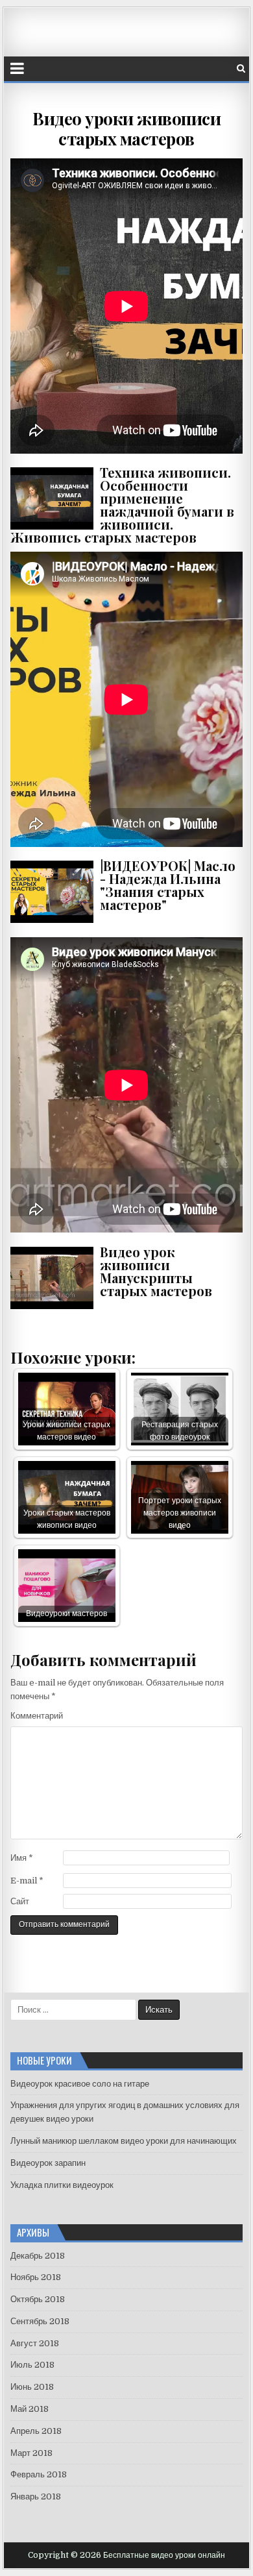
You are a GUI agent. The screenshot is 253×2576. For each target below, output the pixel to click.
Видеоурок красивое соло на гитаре (80, 2084)
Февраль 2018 (39, 2474)
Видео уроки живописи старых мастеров (126, 129)
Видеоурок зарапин (48, 2163)
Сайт (20, 1901)
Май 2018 (30, 2409)
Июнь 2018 (32, 2387)
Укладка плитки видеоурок (62, 2185)
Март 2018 (31, 2453)
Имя (22, 1858)
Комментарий (37, 1716)
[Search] (241, 68)
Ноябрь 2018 (36, 2277)
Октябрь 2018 (38, 2299)
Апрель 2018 (36, 2431)
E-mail (27, 1881)
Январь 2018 (36, 2496)
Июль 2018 (32, 2365)
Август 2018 (35, 2343)
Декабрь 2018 (38, 2256)
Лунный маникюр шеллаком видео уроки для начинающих (124, 2141)
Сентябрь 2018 (40, 2321)
